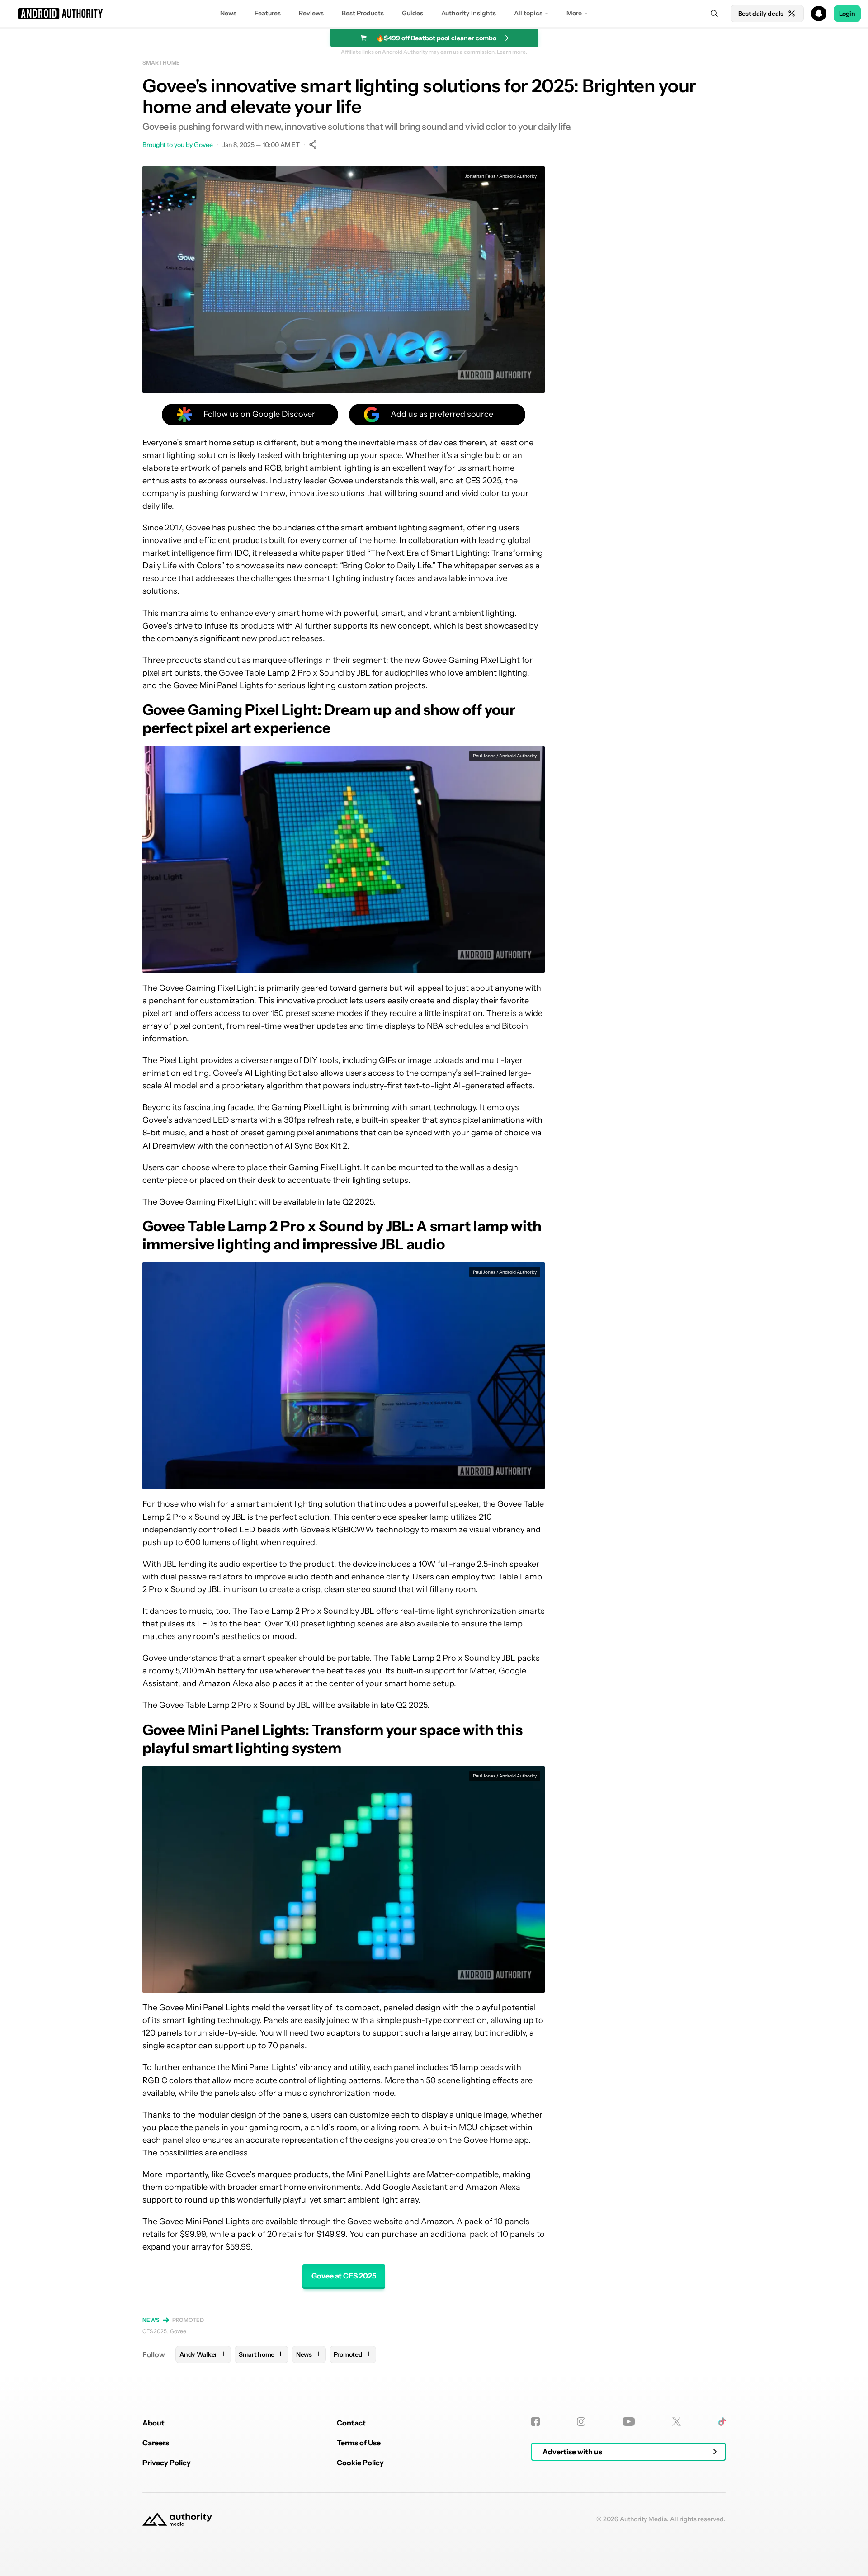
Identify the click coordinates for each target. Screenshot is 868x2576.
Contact (351, 2423)
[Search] (714, 14)
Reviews (311, 13)
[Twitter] (677, 2422)
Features (268, 13)
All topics (528, 13)
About (153, 2423)
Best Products (363, 13)
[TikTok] (722, 2422)
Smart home (161, 63)
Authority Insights (469, 13)
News (228, 13)
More (574, 13)
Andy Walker (203, 2354)
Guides (413, 13)
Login (847, 14)
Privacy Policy (167, 2463)
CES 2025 (483, 481)
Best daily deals (761, 14)
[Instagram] (581, 2422)
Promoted (188, 2320)
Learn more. (512, 52)
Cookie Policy (360, 2463)
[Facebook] (535, 2422)
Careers (156, 2443)
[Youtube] (629, 2422)
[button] (434, 14)
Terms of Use (359, 2443)
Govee (178, 2331)
